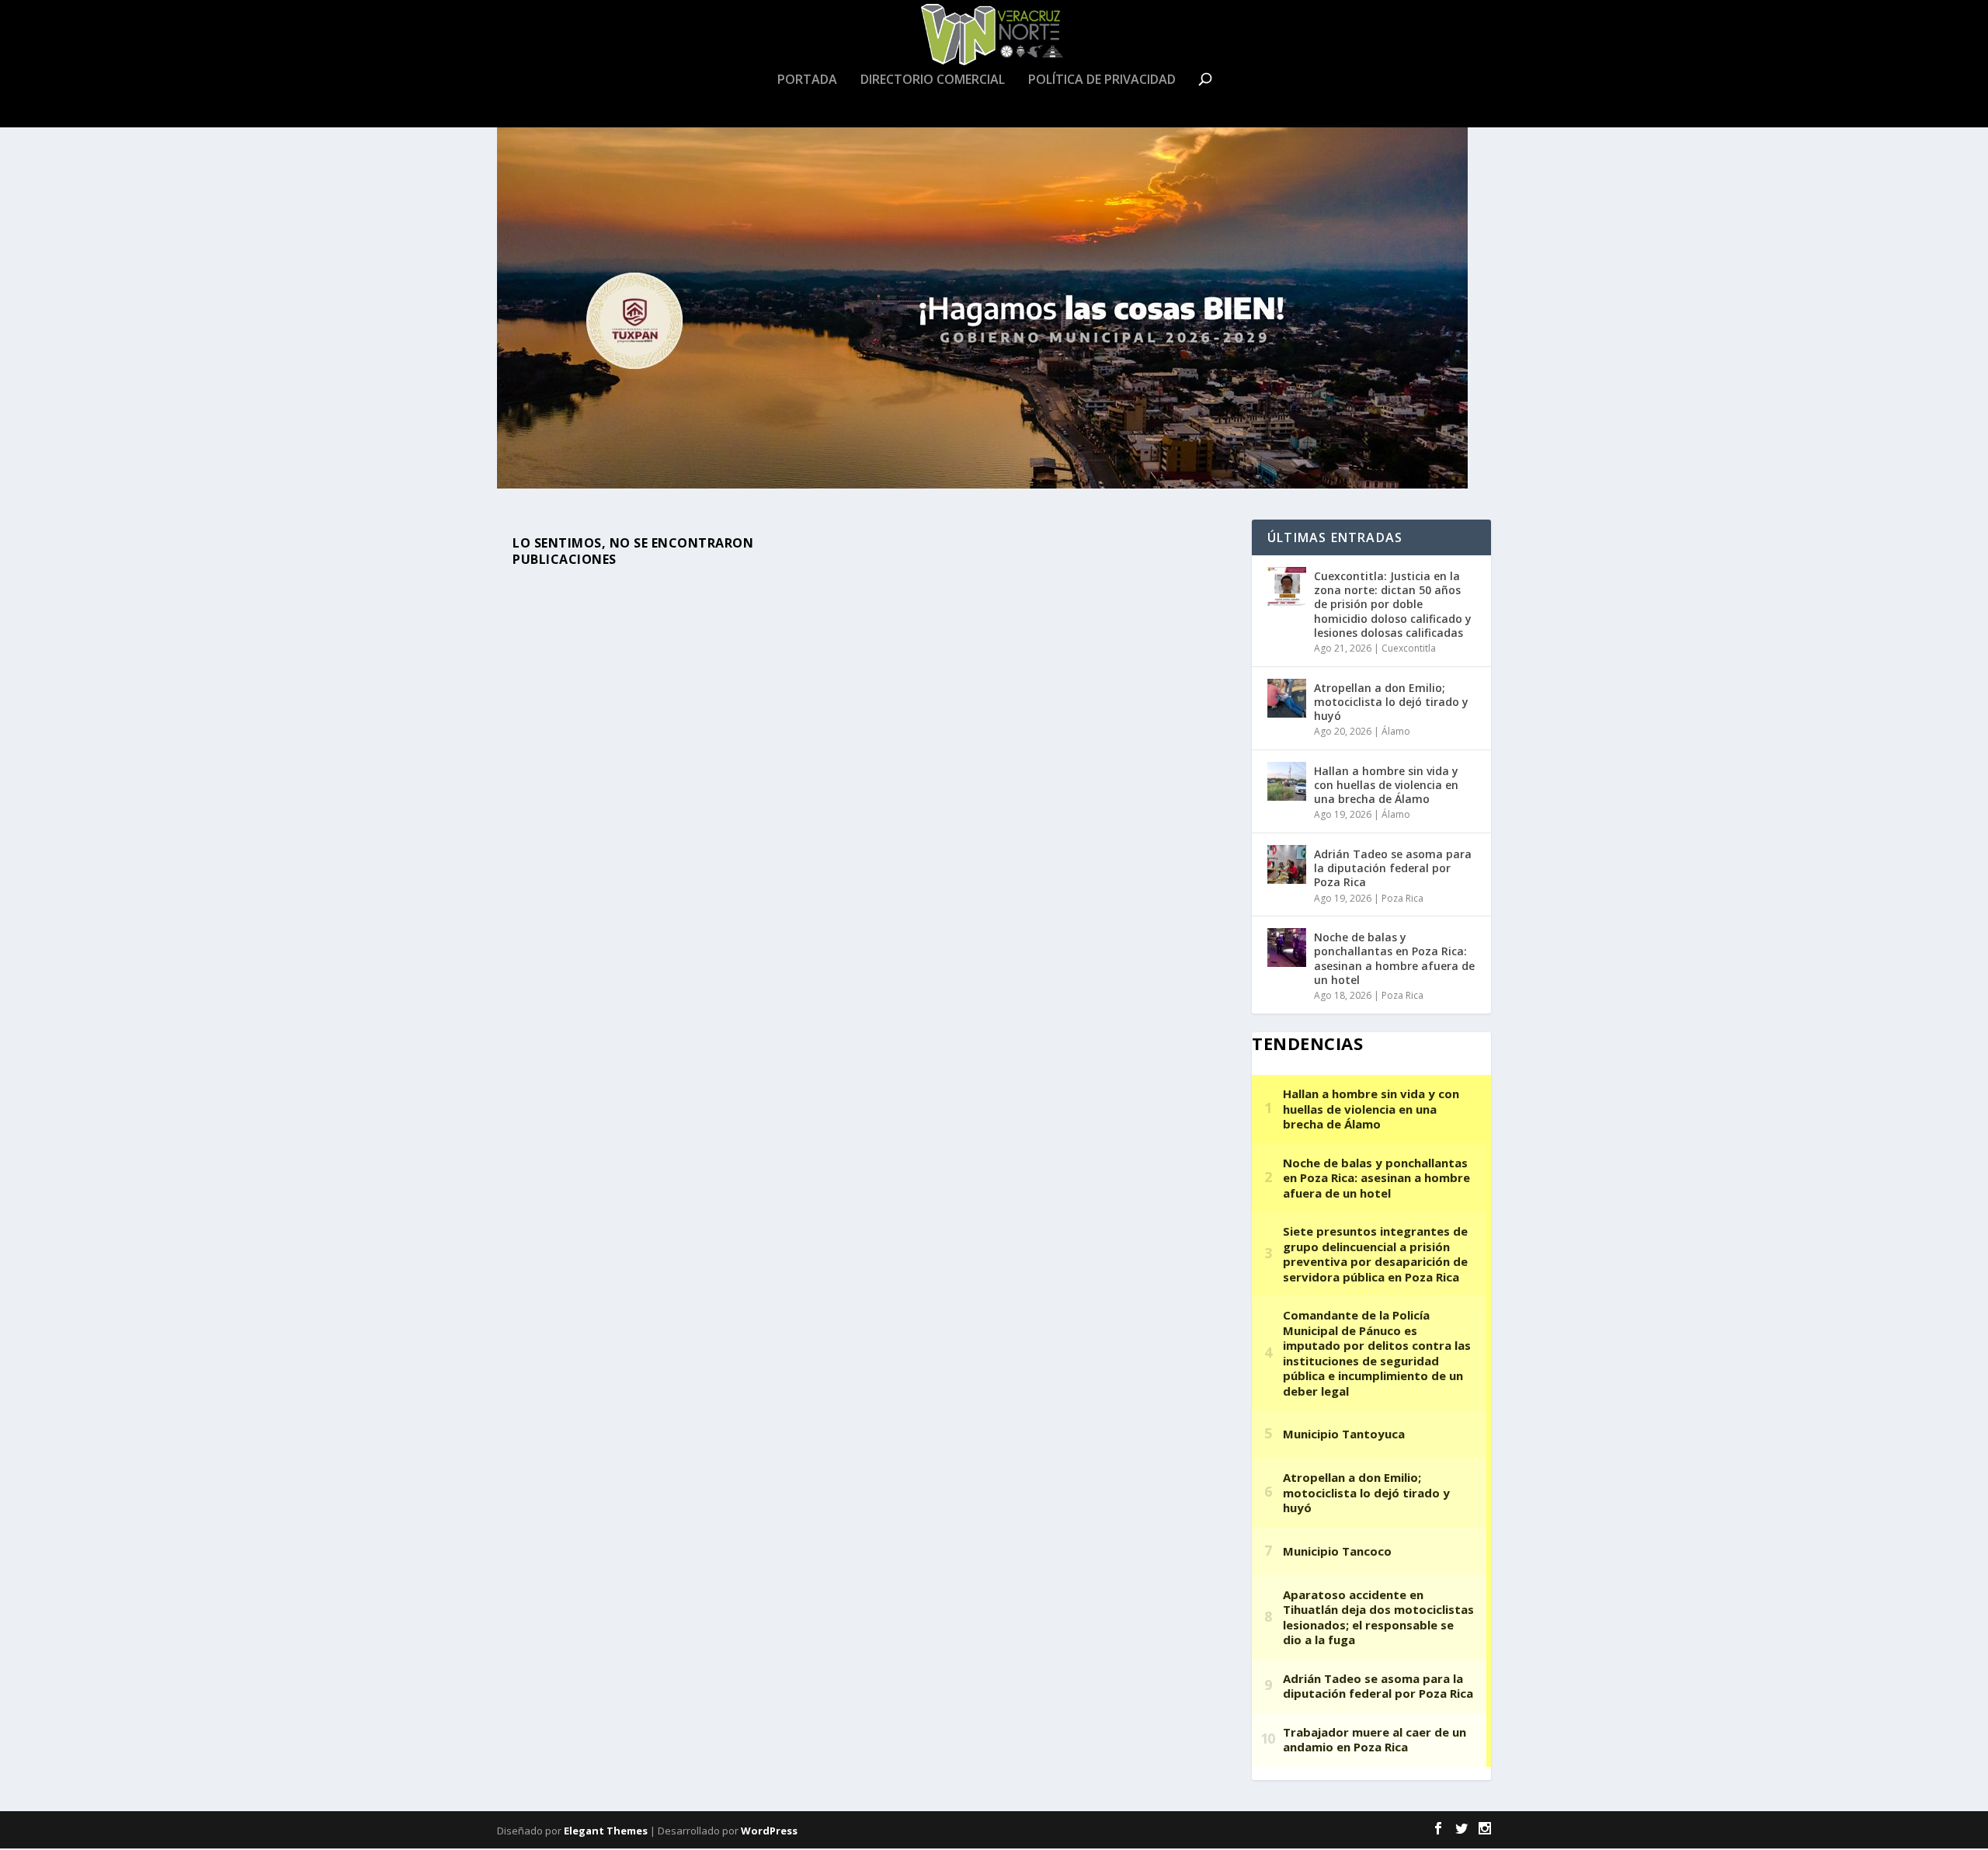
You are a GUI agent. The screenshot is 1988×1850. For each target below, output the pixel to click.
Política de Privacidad (1102, 80)
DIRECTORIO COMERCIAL (933, 80)
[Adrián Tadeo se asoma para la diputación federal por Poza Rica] (1287, 864)
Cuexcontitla (1409, 648)
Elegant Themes (606, 1831)
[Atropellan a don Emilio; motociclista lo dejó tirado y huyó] (1287, 698)
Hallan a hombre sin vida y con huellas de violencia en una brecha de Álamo (1386, 785)
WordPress (769, 1831)
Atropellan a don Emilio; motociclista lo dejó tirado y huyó (1391, 702)
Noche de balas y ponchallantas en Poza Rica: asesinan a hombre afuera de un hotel (1394, 958)
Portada (807, 80)
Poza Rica (1402, 898)
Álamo (1396, 731)
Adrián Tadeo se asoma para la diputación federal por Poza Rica (1393, 868)
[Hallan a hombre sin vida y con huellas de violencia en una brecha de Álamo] (1287, 781)
